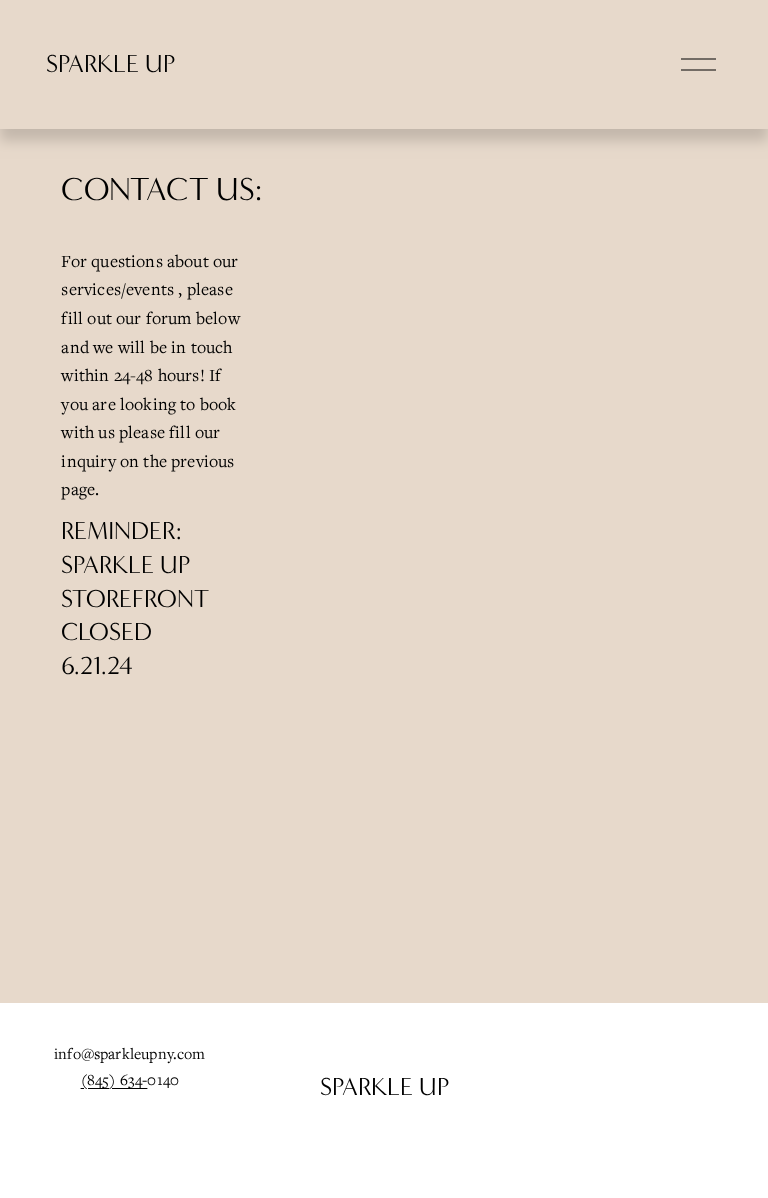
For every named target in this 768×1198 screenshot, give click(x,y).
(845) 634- (114, 1079)
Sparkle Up (110, 64)
